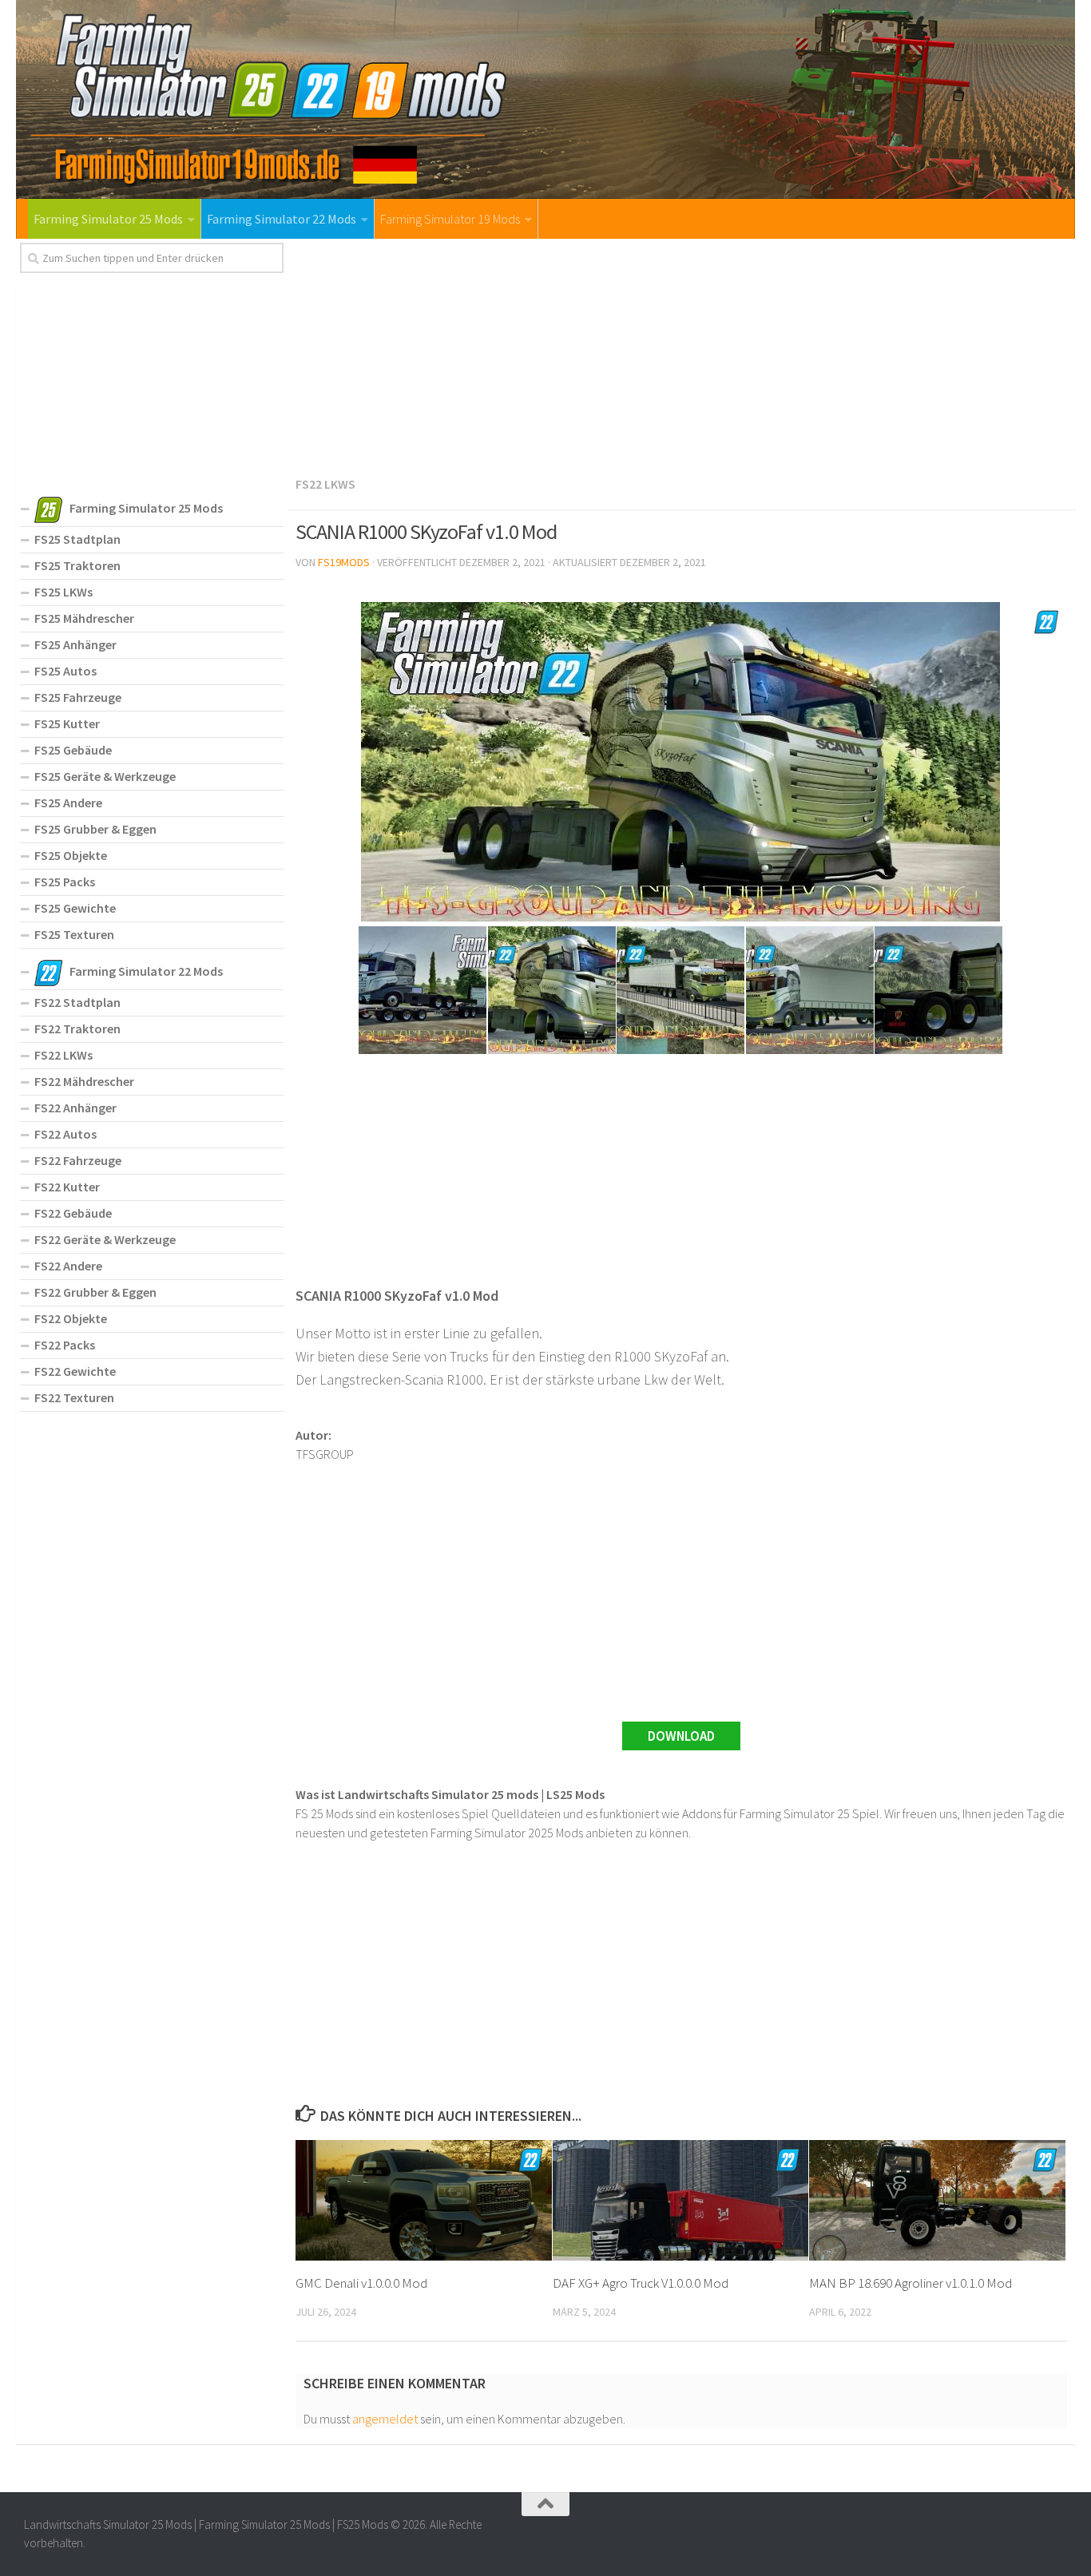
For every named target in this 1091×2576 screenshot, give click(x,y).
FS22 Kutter (67, 1187)
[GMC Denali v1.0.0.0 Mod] (424, 2200)
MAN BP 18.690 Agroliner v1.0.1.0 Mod (910, 2283)
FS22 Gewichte (75, 1371)
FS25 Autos (65, 671)
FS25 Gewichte (75, 908)
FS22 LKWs (325, 484)
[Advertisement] (681, 355)
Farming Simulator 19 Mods (450, 219)
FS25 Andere (68, 803)
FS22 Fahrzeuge (78, 1160)
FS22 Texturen (74, 1397)
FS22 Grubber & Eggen (95, 1292)
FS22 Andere (68, 1266)
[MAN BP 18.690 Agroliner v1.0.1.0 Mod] (937, 2200)
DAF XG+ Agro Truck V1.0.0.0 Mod (641, 2283)
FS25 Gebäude (73, 750)
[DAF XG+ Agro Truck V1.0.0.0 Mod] (681, 2200)
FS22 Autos (65, 1134)
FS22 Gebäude (73, 1213)
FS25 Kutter (67, 723)
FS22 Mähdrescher (84, 1081)
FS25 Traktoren (77, 565)
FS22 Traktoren (77, 1028)
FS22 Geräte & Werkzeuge (105, 1239)
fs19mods (344, 562)
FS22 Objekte (71, 1318)
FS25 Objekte (71, 855)
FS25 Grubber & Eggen (95, 829)
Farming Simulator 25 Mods (108, 219)
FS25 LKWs (63, 592)
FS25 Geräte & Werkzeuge (105, 776)
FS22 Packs (65, 1345)
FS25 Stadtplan (77, 539)
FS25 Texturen (74, 934)
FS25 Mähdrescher (84, 618)
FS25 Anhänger (75, 644)
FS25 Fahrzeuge (78, 697)
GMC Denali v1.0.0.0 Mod (361, 2283)
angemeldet (385, 2419)
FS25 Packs (65, 882)
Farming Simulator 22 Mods (282, 219)
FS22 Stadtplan (77, 1002)
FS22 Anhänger (75, 1108)
